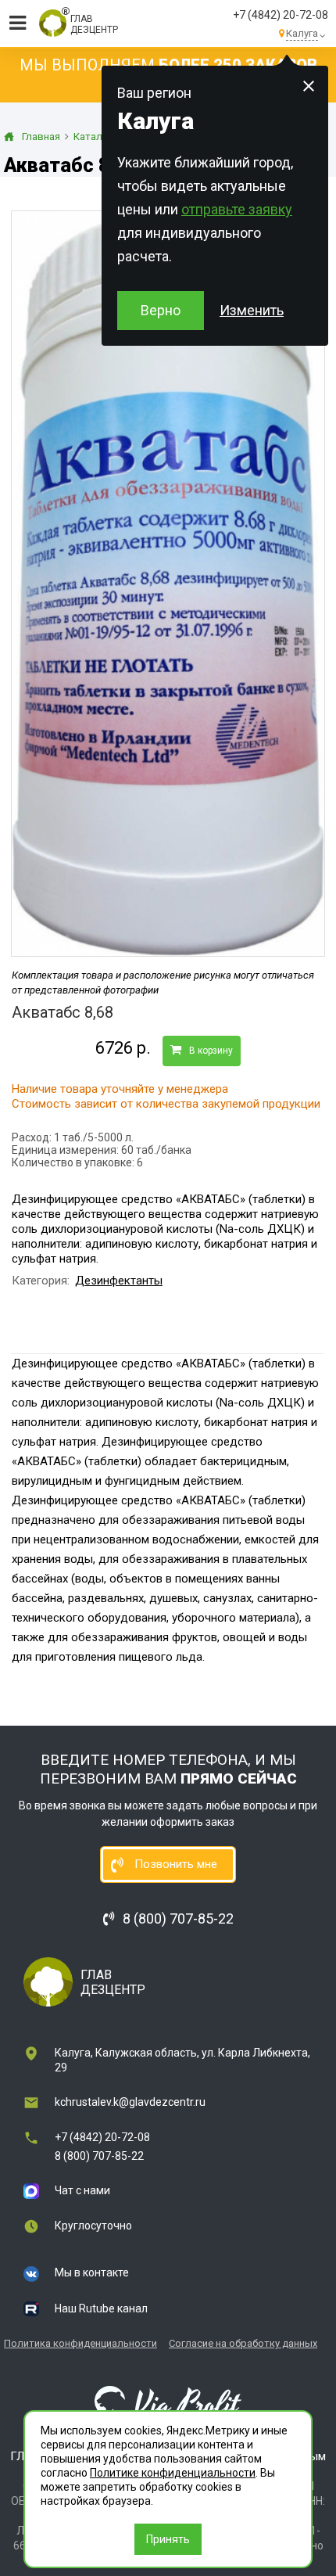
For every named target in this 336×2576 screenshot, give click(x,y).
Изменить (252, 310)
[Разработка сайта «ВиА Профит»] (168, 2404)
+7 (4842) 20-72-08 (281, 15)
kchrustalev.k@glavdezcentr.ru (130, 2102)
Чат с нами (82, 2190)
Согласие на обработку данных (243, 2343)
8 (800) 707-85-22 (99, 2156)
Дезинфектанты (119, 1281)
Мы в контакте (92, 2272)
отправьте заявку (237, 209)
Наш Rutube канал (101, 2308)
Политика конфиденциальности (80, 2343)
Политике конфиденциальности (173, 2473)
